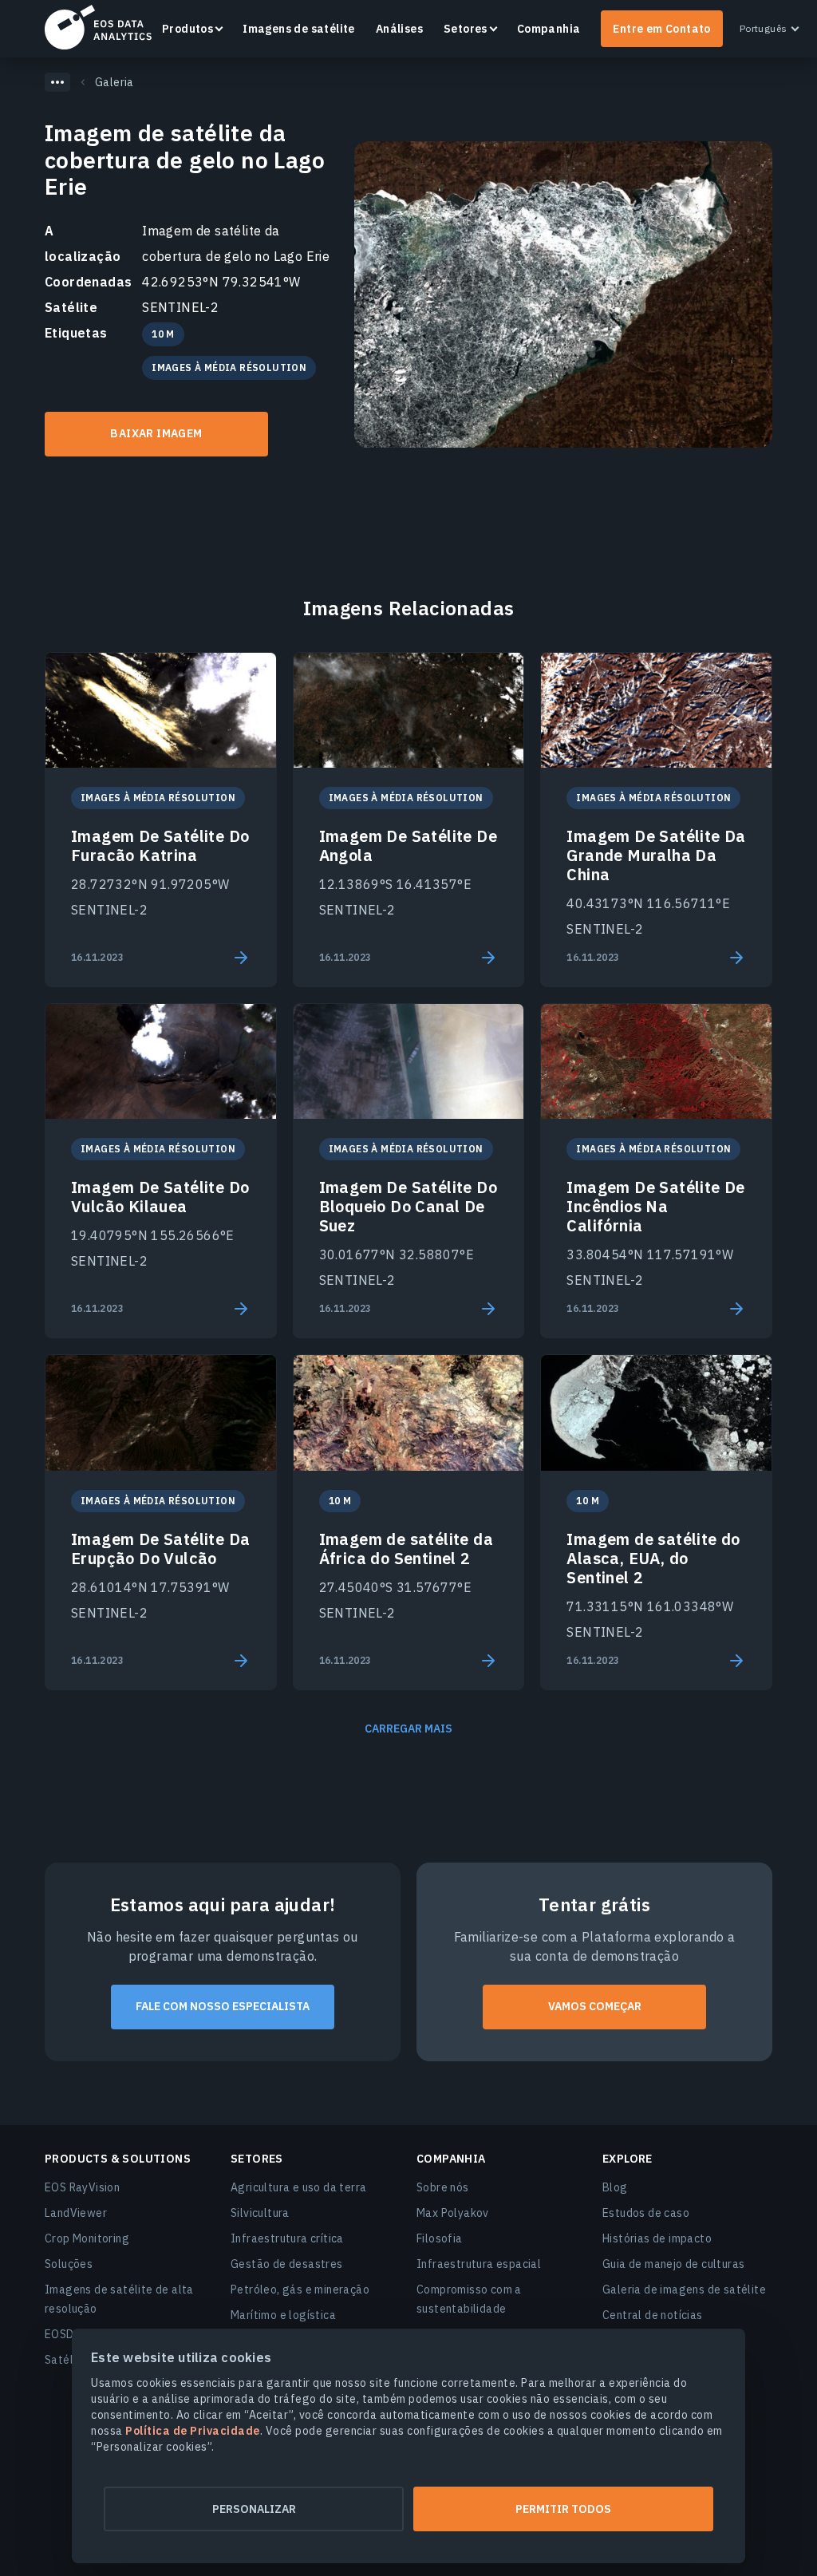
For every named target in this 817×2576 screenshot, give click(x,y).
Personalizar (254, 2509)
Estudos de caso (646, 2213)
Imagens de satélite (299, 29)
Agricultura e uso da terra (298, 2187)
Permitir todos (563, 2509)
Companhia (549, 29)
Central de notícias (653, 2315)
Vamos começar (595, 2006)
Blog (615, 2187)
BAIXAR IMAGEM (156, 433)
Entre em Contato (661, 29)
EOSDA (98, 27)
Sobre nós (443, 2187)
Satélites (69, 2360)
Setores (466, 29)
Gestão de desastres (287, 2264)
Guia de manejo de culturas (673, 2264)
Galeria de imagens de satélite (684, 2290)
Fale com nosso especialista (223, 2006)
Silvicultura (260, 2213)
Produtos (187, 29)
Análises (399, 29)
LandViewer (76, 2213)
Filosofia (440, 2238)
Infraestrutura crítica (287, 2238)
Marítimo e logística (283, 2315)
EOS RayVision (82, 2187)
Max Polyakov (453, 2213)
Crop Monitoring (87, 2238)
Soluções (69, 2264)
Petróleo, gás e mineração (300, 2290)
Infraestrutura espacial (479, 2264)
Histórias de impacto (657, 2238)
